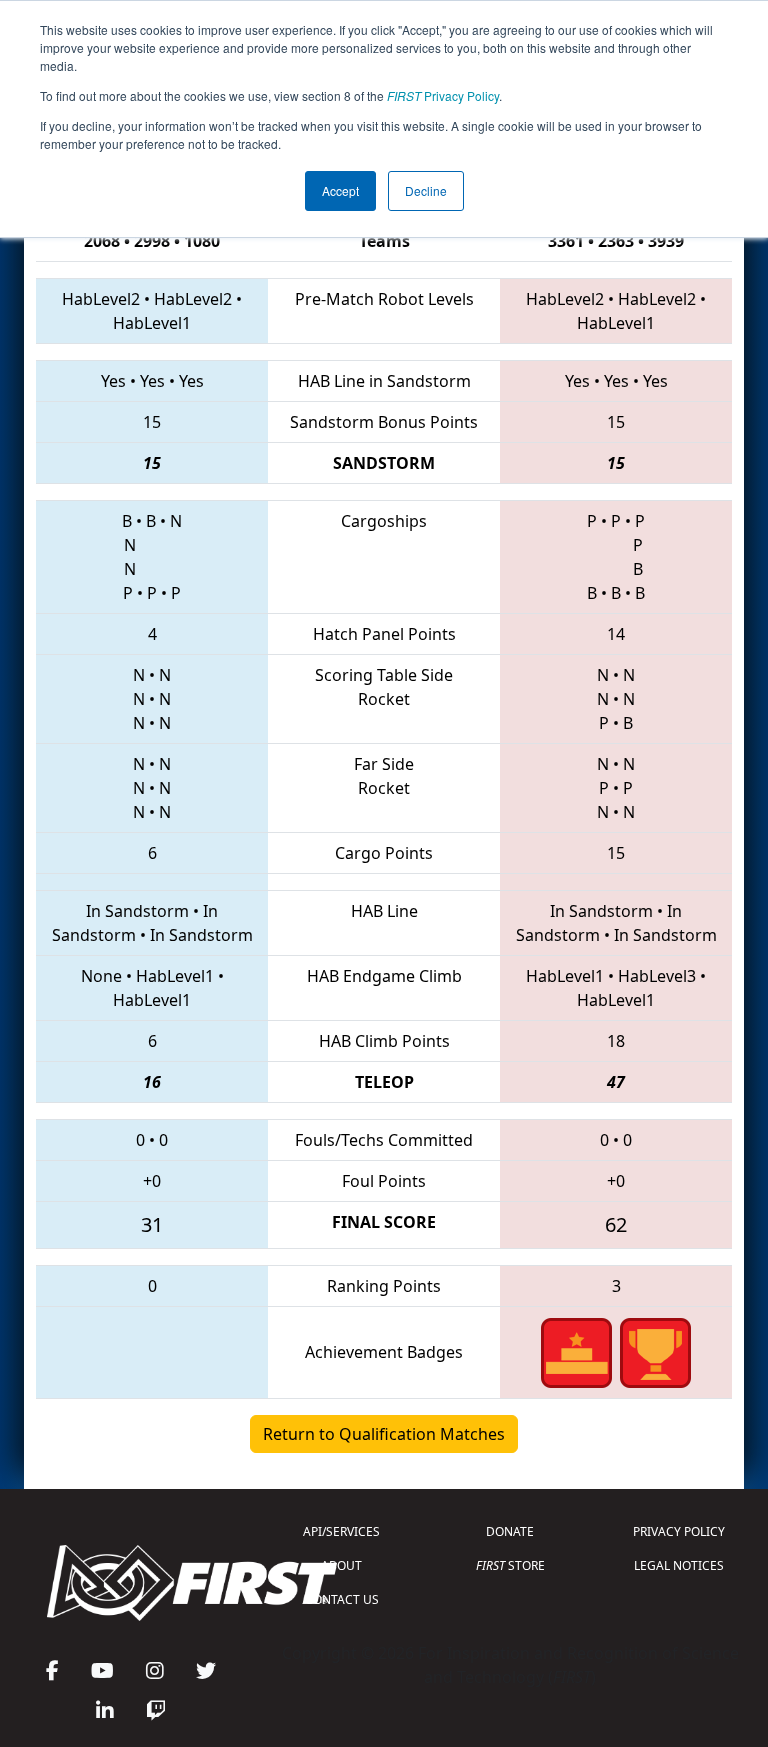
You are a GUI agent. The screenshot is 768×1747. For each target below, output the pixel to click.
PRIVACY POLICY (679, 1531)
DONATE (510, 1531)
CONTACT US (342, 1599)
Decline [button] (426, 190)
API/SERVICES (341, 1531)
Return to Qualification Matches (384, 1434)
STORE (510, 1565)
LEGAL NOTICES (679, 1565)
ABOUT (341, 1565)
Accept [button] (340, 190)
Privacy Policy (443, 95)
